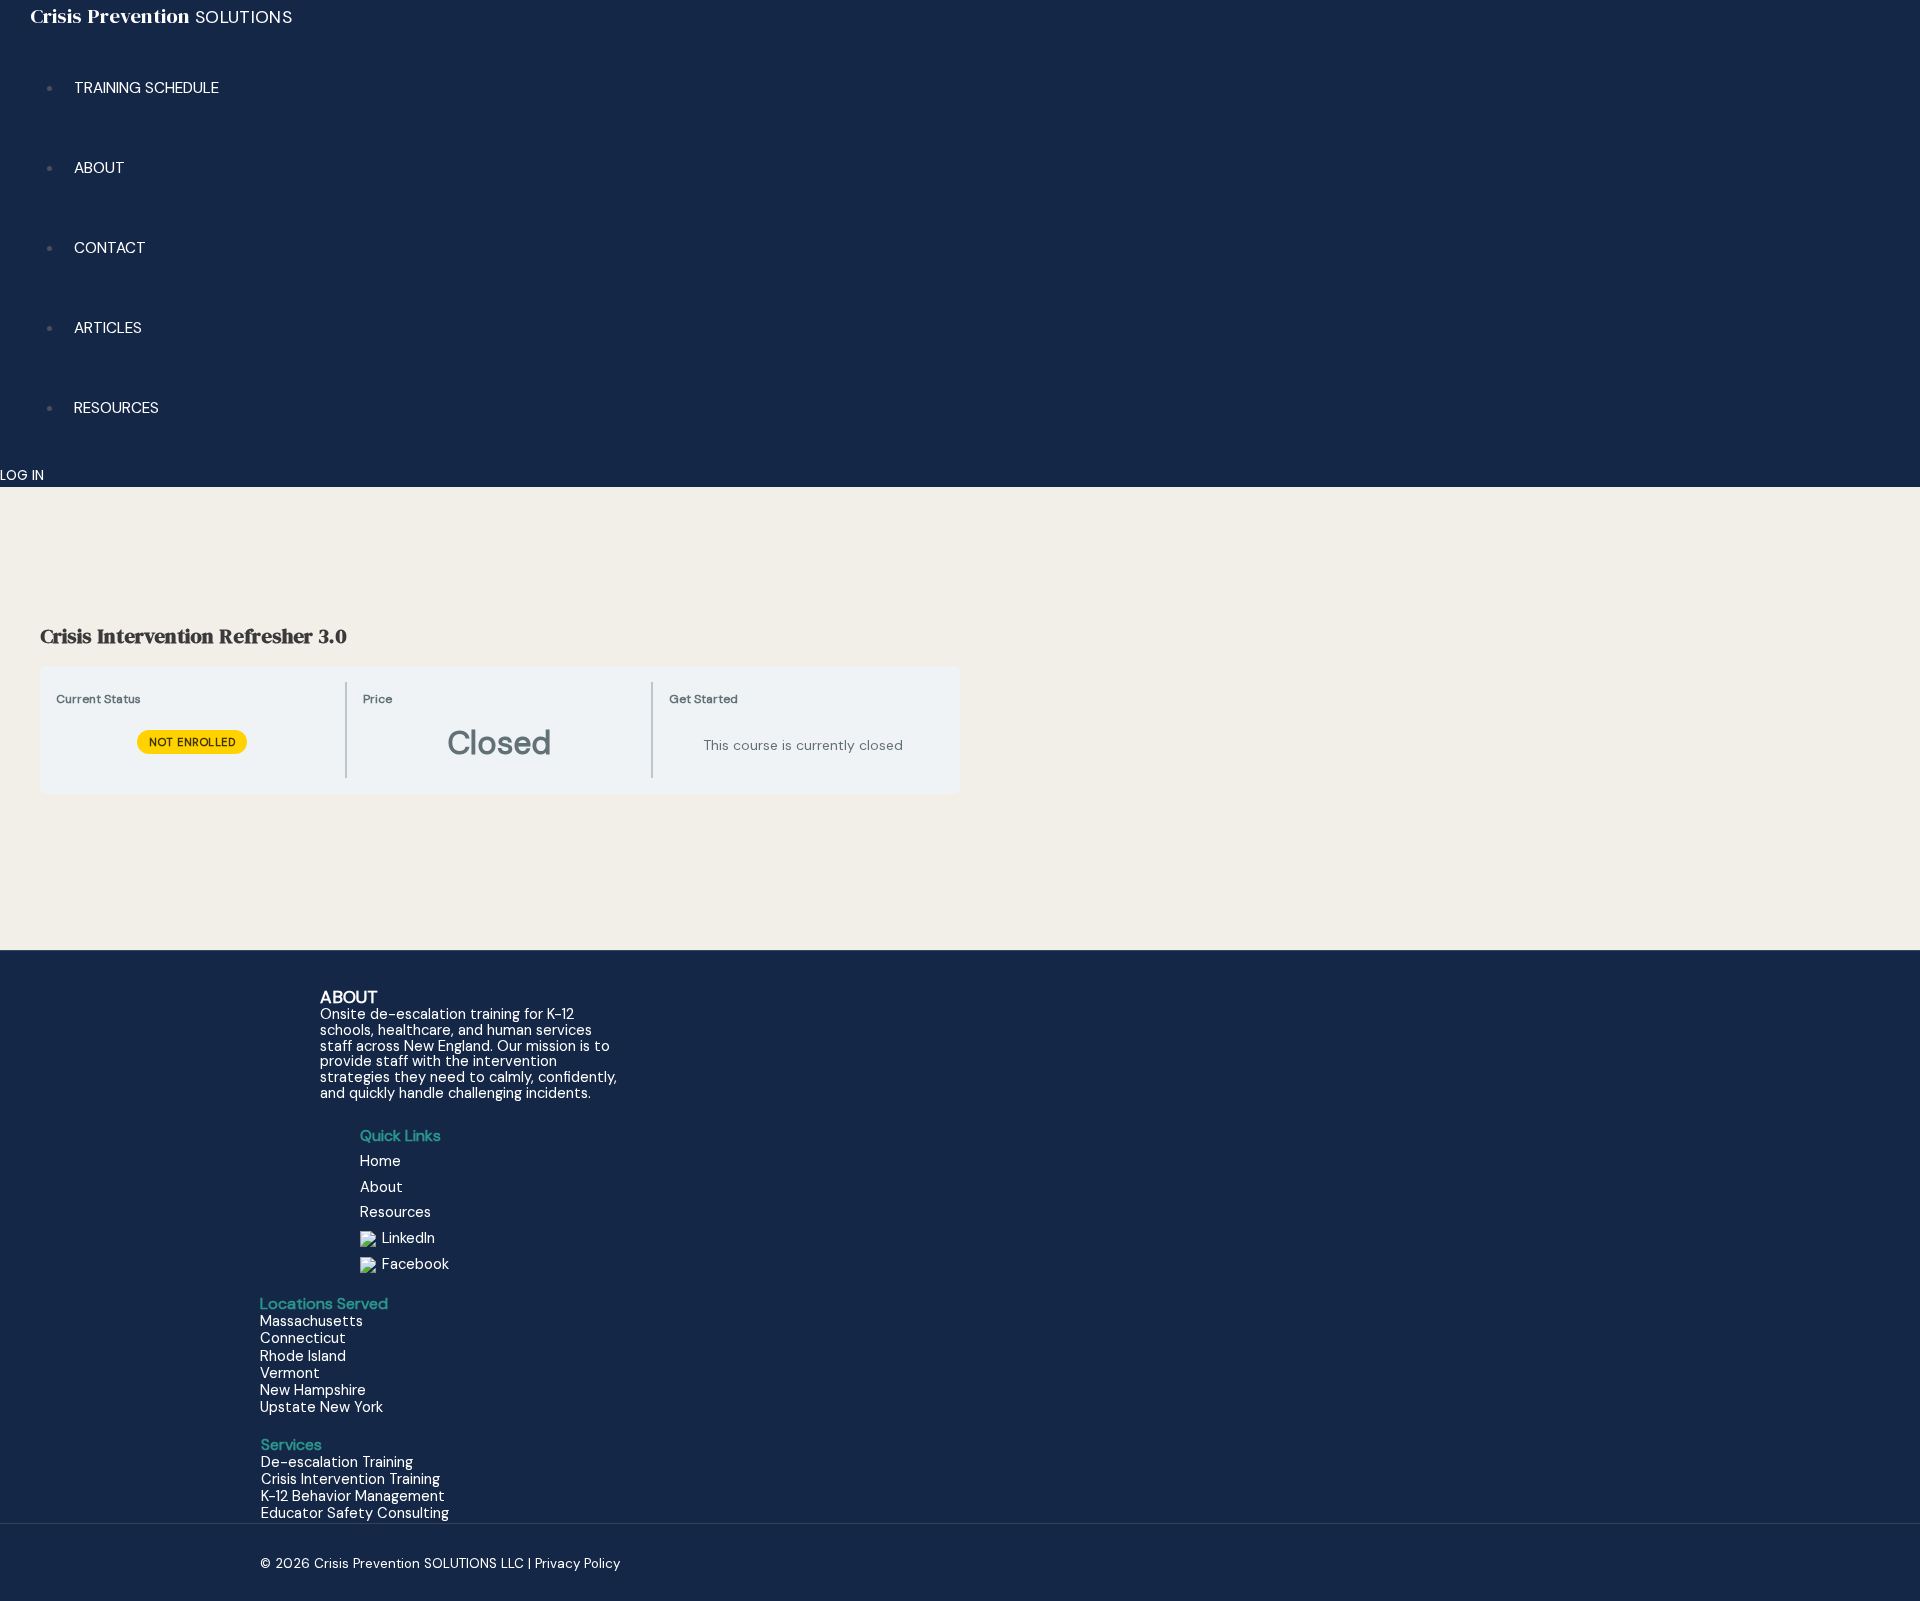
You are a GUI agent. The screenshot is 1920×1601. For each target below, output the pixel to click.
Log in (22, 475)
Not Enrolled (192, 742)
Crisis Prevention (161, 15)
